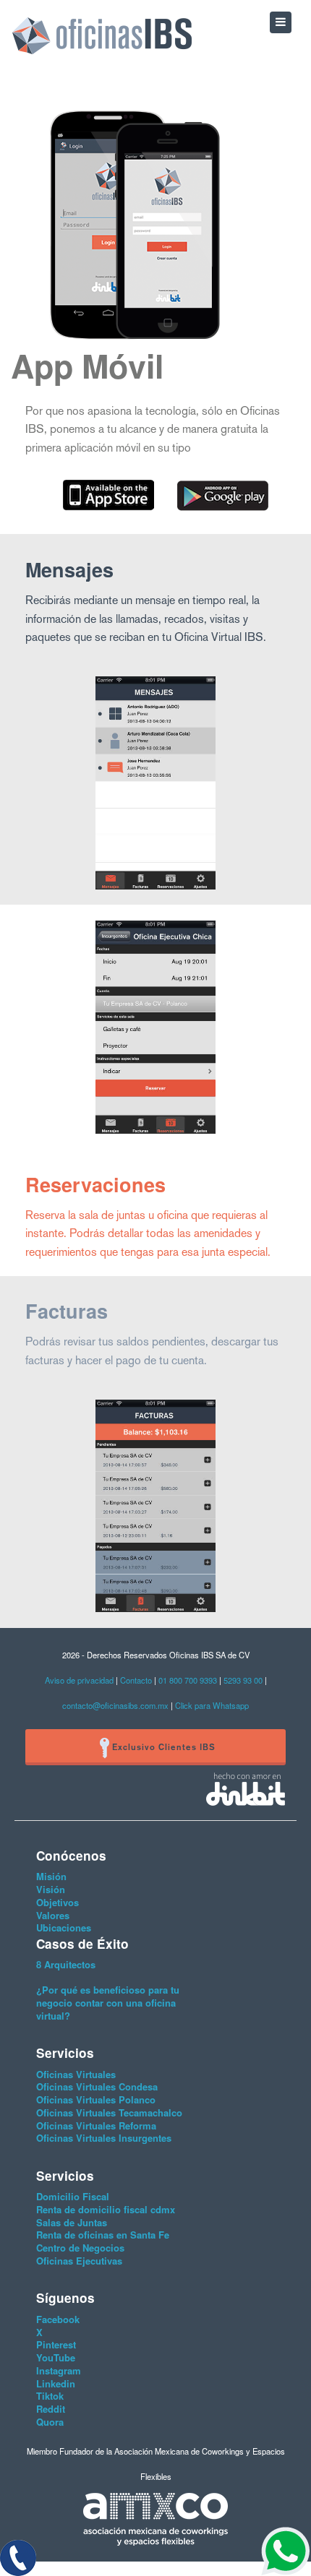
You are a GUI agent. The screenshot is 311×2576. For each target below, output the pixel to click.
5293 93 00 (243, 1680)
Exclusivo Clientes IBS (162, 1747)
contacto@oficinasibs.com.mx (115, 1705)
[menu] (281, 22)
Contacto (136, 1680)
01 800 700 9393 (189, 1680)
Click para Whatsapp (212, 1705)
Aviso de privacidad (79, 1680)
